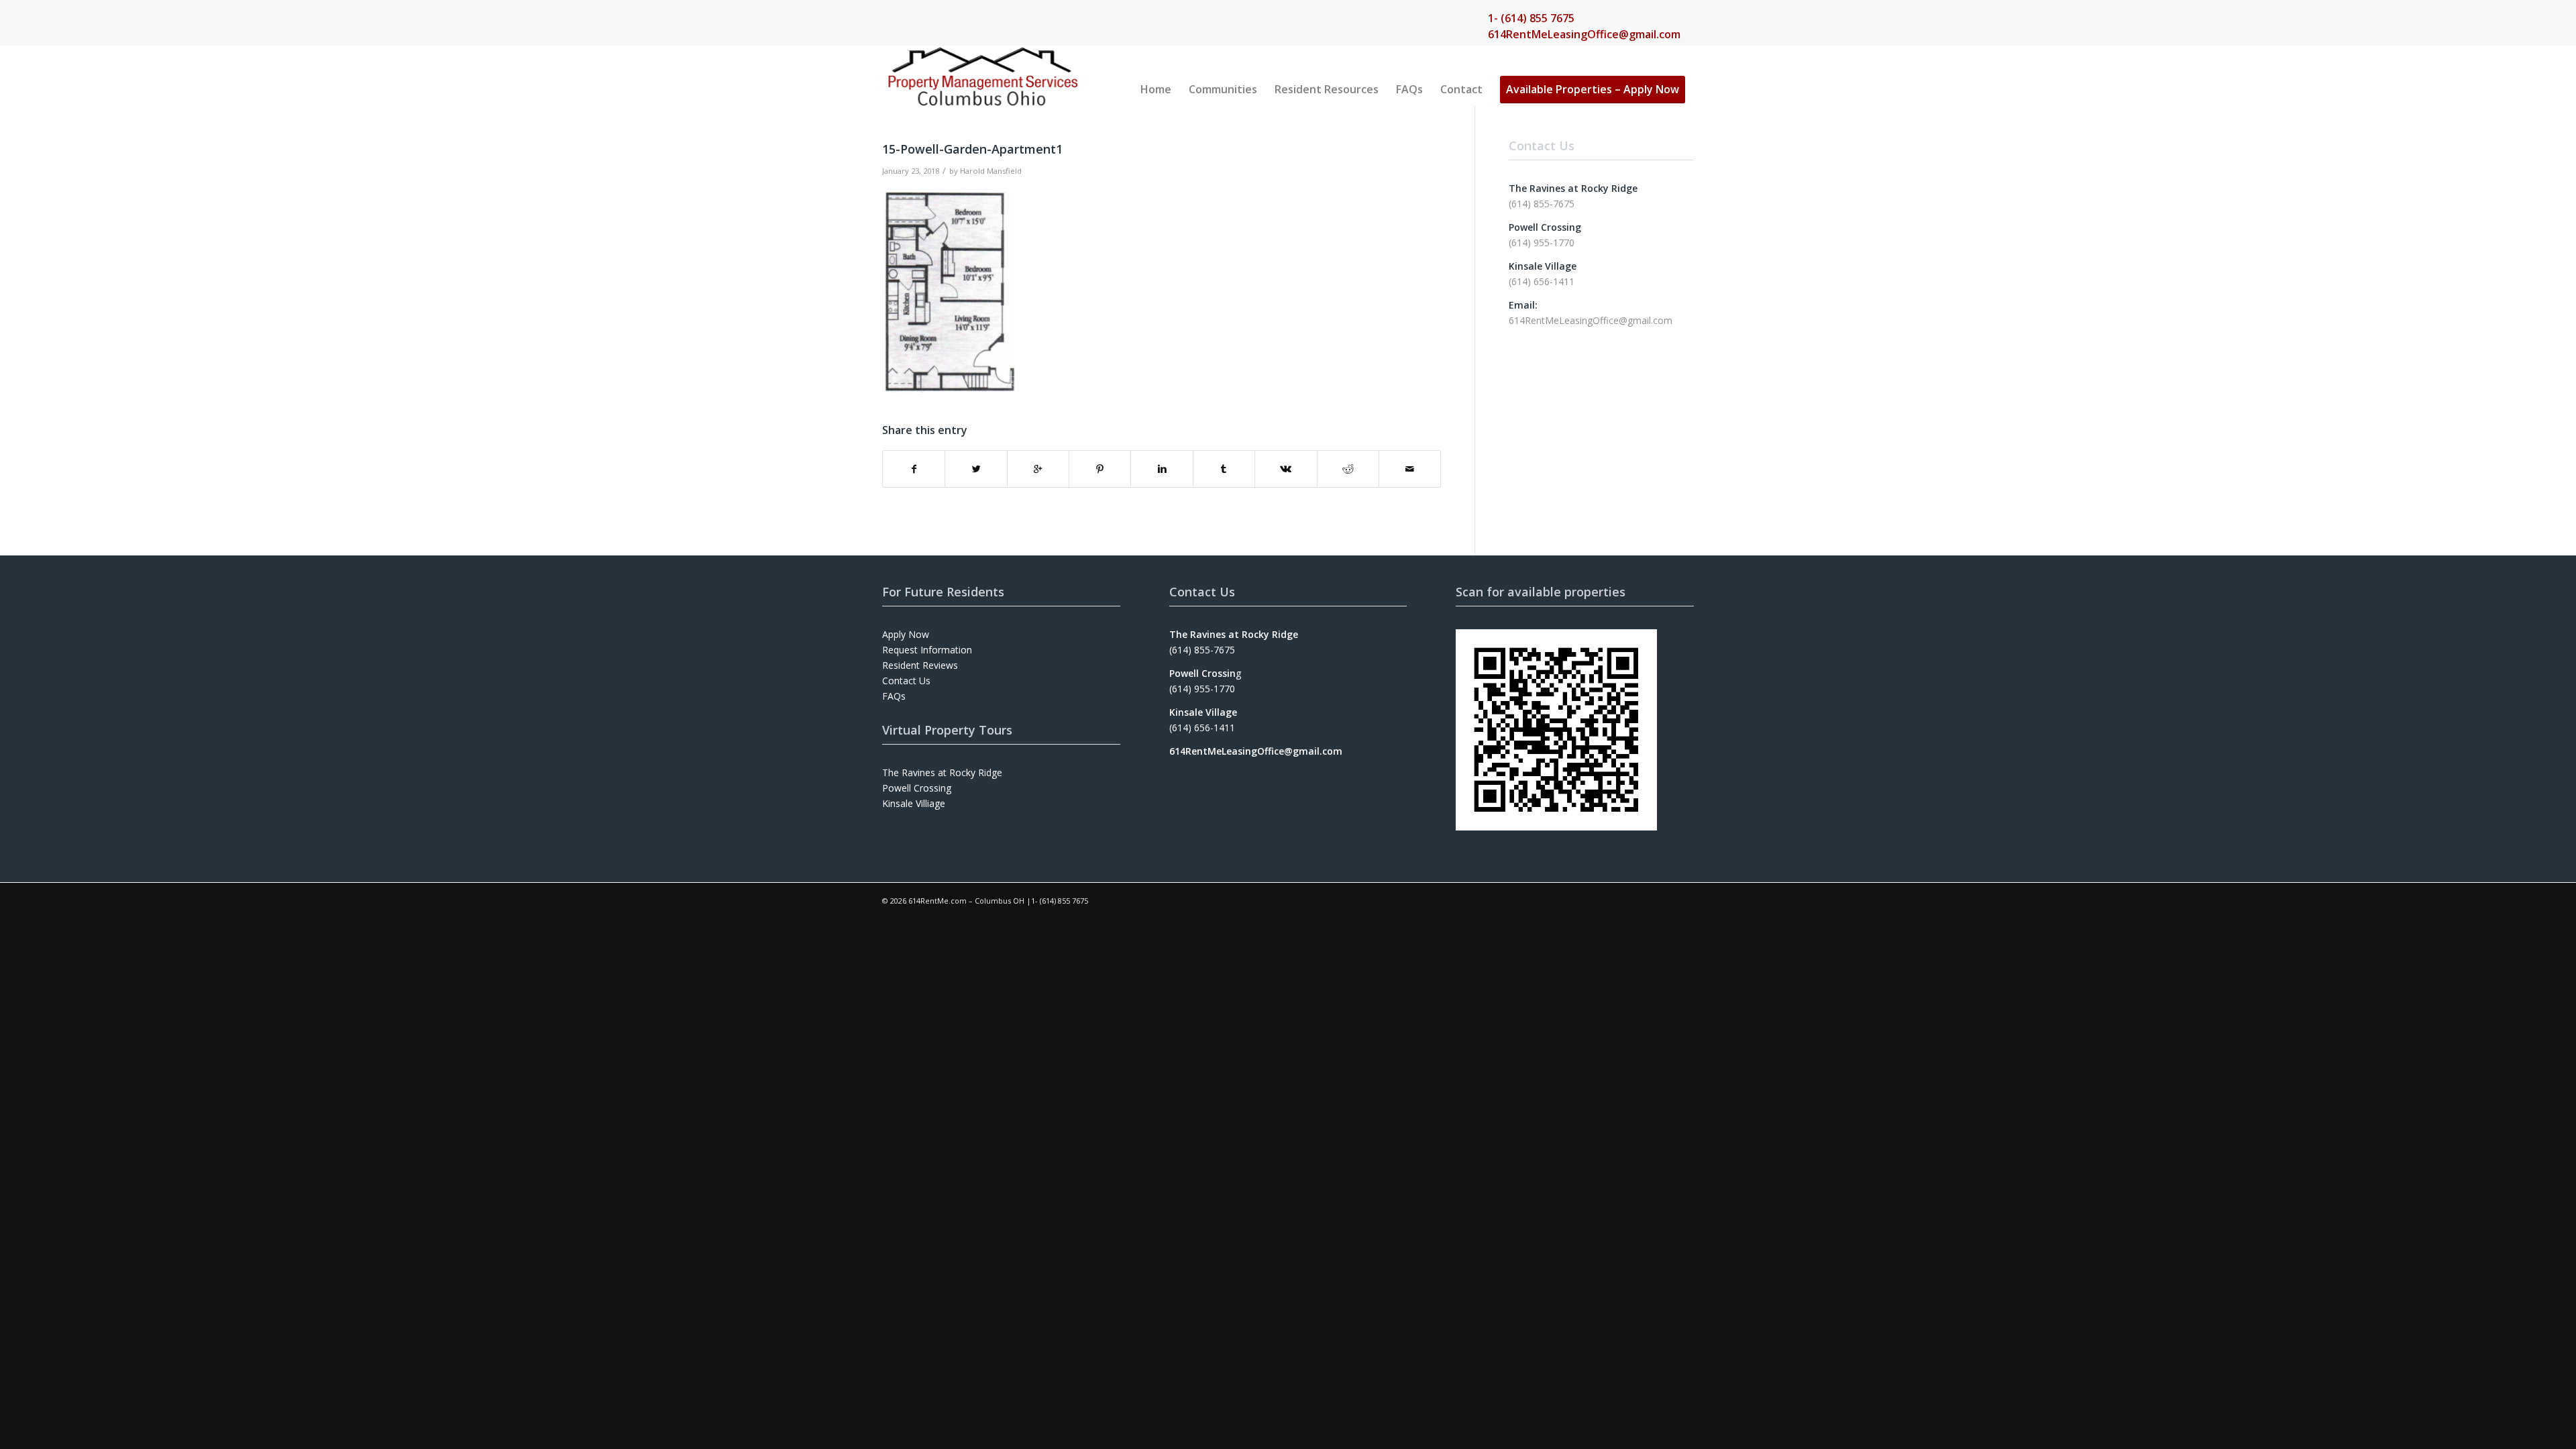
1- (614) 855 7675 (1531, 18)
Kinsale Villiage (914, 803)
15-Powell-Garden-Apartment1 (972, 149)
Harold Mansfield (991, 171)
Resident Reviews (920, 665)
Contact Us (906, 681)
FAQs (894, 696)
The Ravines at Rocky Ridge (942, 772)
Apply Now (906, 634)
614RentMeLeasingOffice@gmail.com (1584, 34)
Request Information (927, 650)
